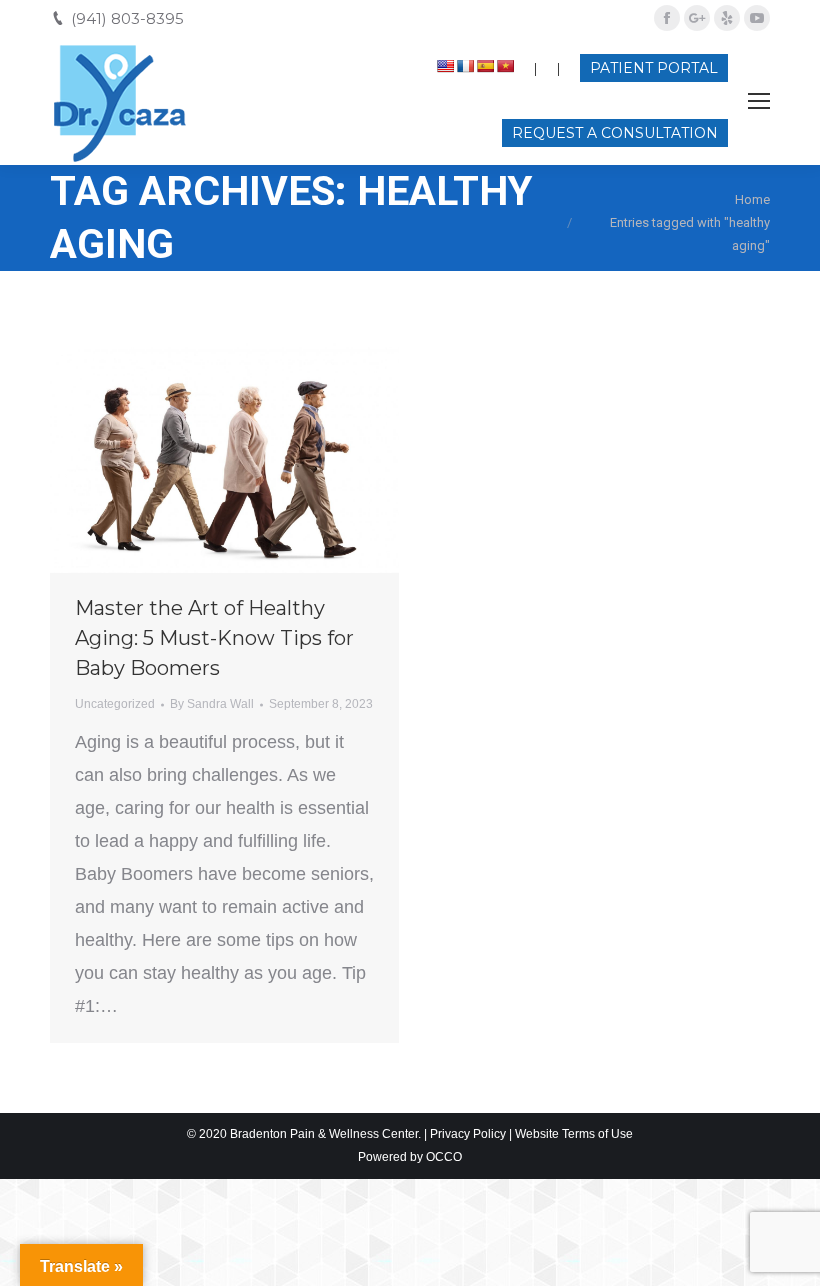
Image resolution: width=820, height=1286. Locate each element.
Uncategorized (115, 704)
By (212, 704)
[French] (465, 66)
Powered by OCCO (410, 1157)
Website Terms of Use (574, 1134)
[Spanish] (485, 66)
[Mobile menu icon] (759, 101)
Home (752, 199)
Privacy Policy (468, 1134)
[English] (445, 66)
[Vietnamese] (505, 66)
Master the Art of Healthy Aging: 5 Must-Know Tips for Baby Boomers (214, 638)
